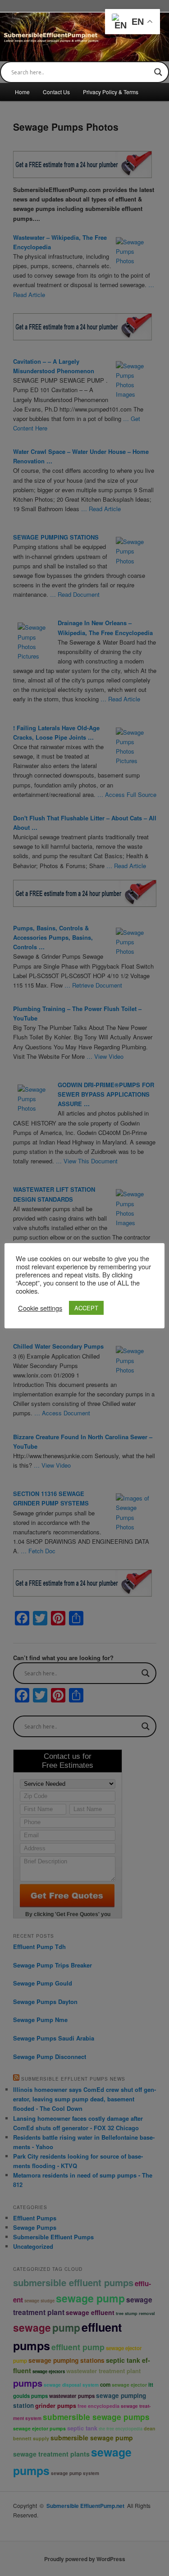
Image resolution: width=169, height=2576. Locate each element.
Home (22, 92)
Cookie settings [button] (40, 1308)
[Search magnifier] (158, 72)
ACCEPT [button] (86, 1308)
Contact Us (56, 92)
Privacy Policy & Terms (111, 92)
